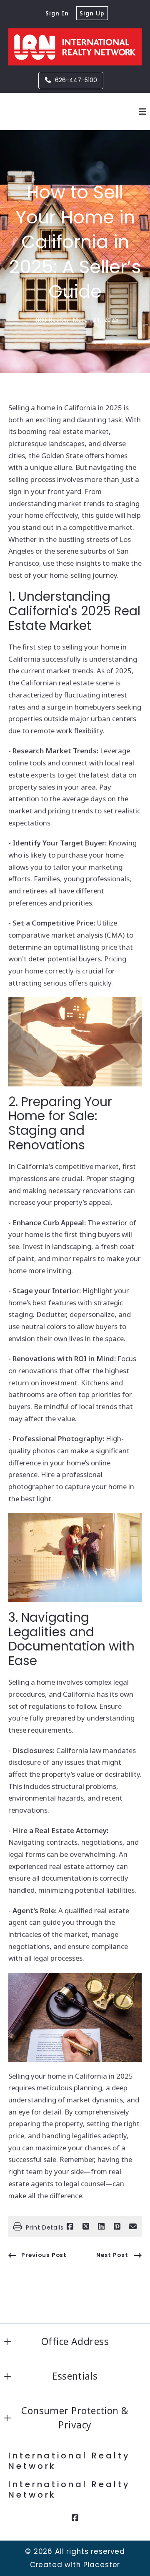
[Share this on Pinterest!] (117, 2227)
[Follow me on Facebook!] (75, 2518)
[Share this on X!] (86, 2227)
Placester (102, 2565)
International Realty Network (71, 2461)
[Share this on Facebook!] (70, 2227)
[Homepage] (75, 47)
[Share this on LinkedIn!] (101, 2227)
